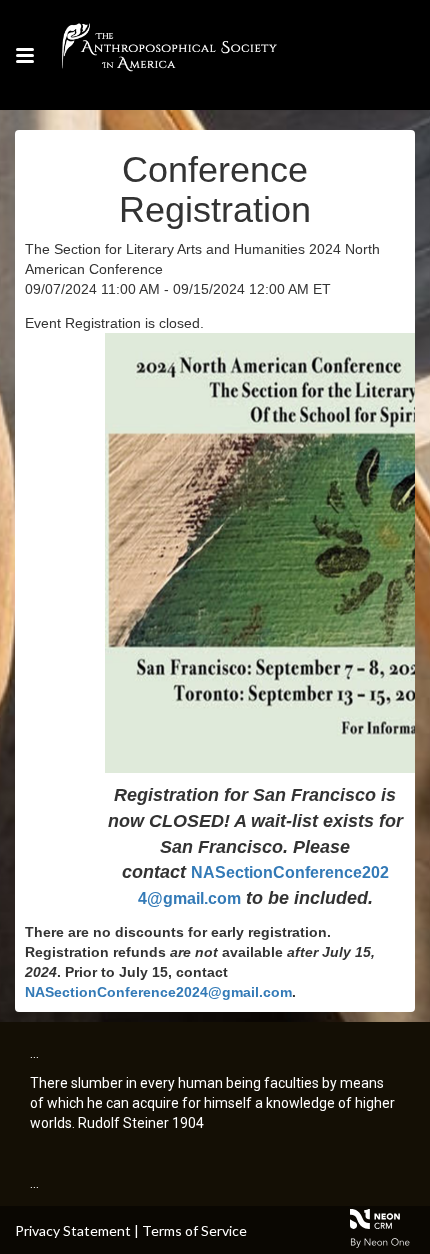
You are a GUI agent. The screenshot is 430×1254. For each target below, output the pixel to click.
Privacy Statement (73, 1230)
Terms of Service (194, 1230)
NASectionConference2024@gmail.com (158, 992)
